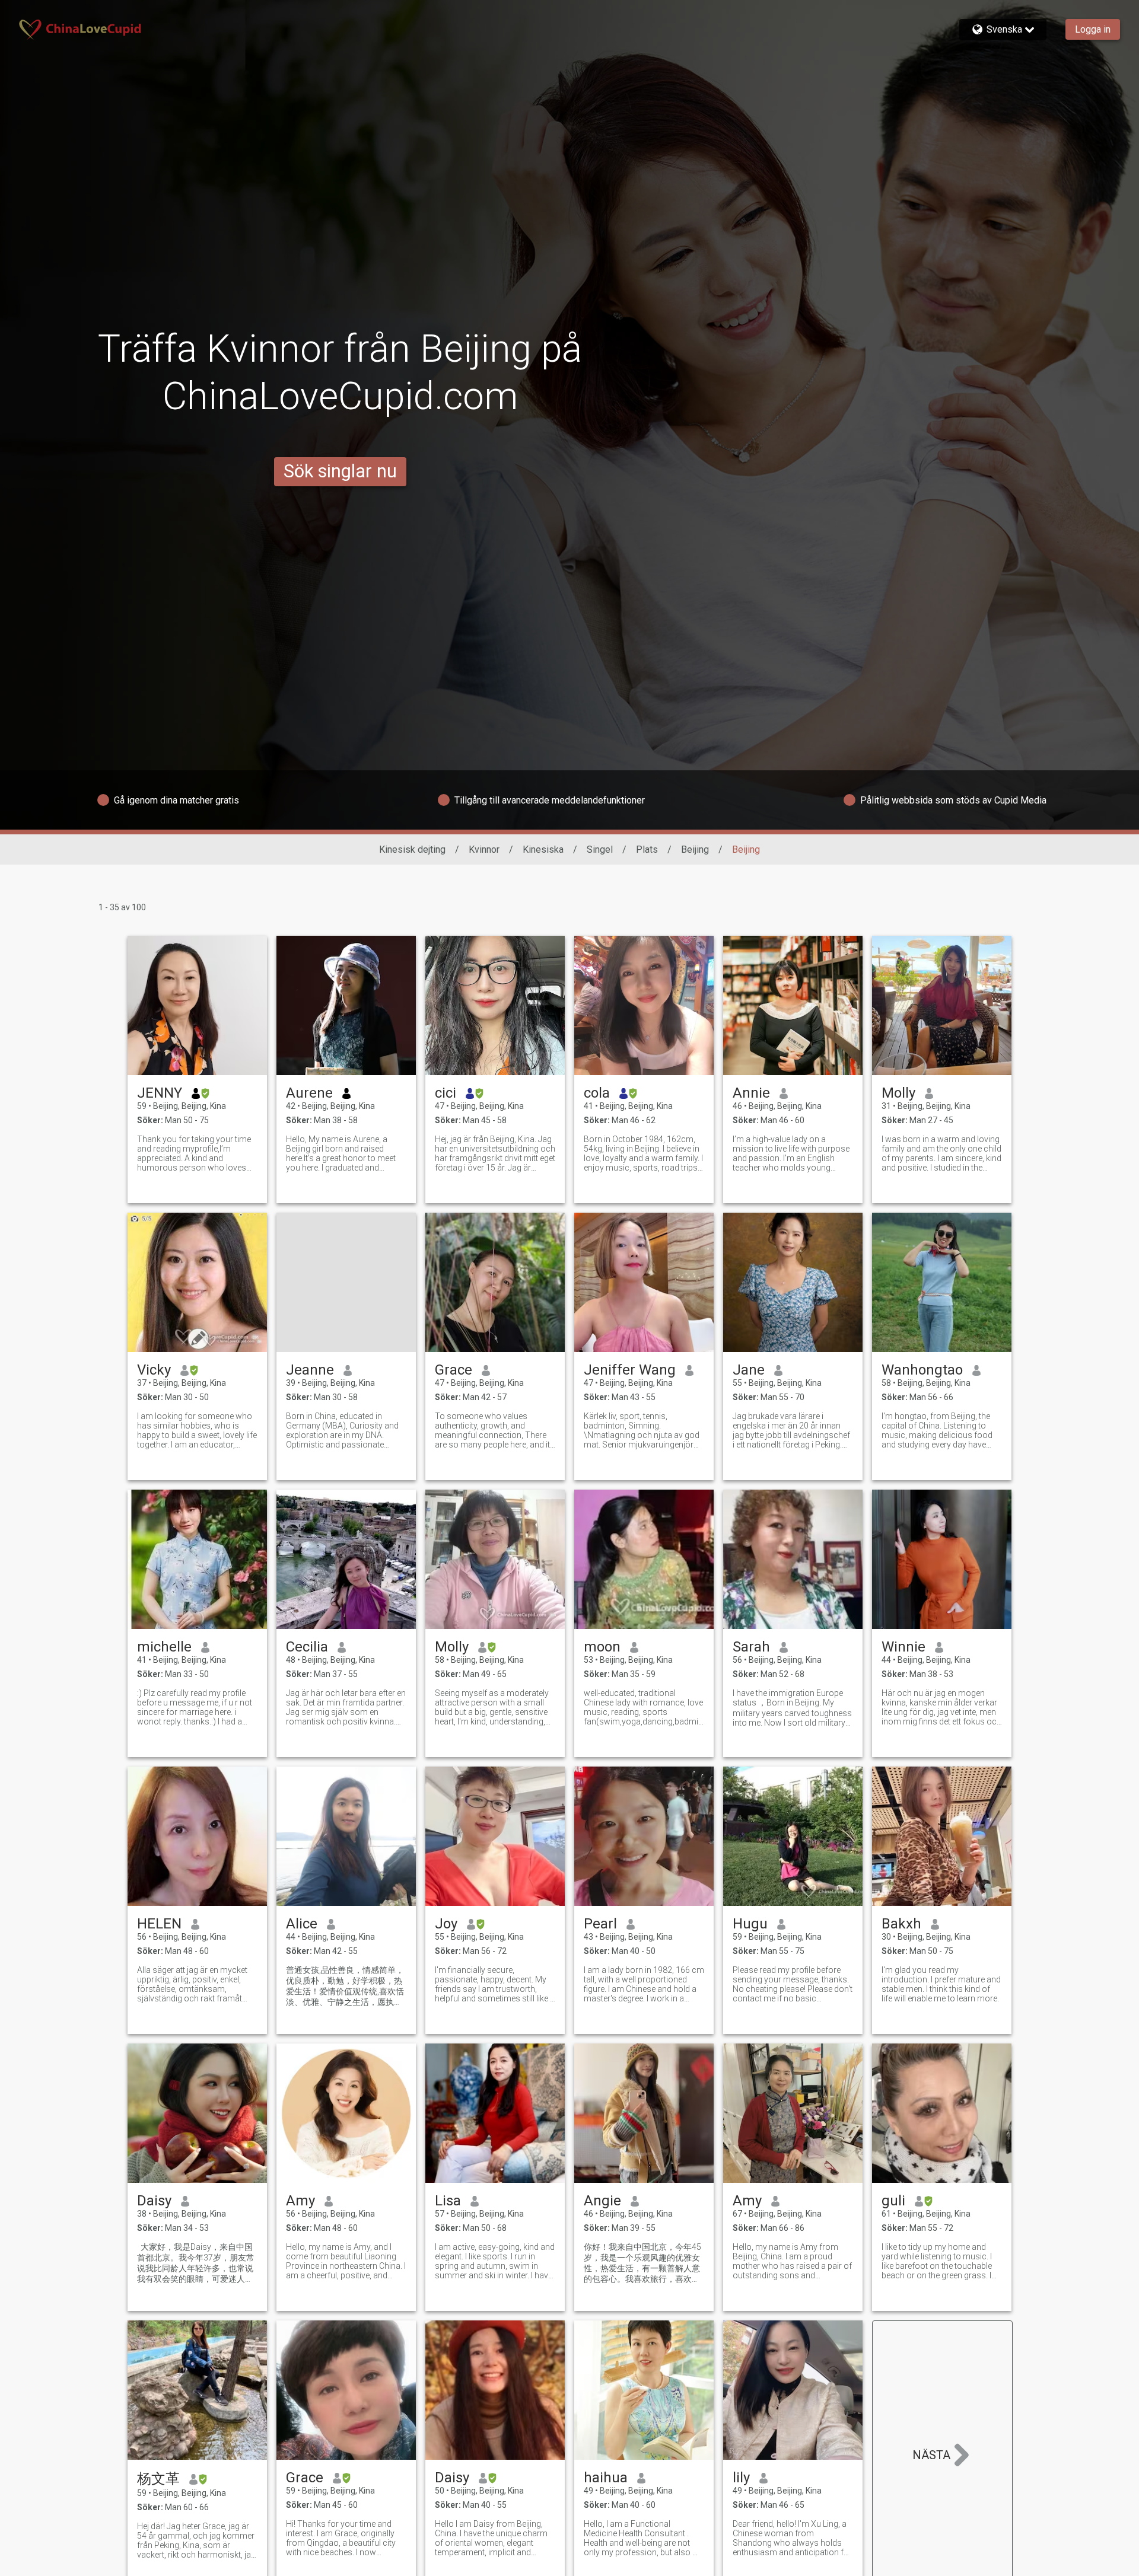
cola (597, 1093)
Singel (600, 849)
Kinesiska (543, 849)
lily (741, 2478)
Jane (749, 1370)
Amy (300, 2201)
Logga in (1093, 29)
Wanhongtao (922, 1370)
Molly (898, 1093)
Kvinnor (484, 849)
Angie (602, 2201)
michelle (164, 1647)
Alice (302, 1924)
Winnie (903, 1647)
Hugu (750, 1924)
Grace (454, 1370)
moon (602, 1647)
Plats (647, 849)
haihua (606, 2478)
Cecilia (307, 1647)
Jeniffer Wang (630, 1370)
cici (446, 1093)
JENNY (160, 1093)
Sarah (751, 1647)
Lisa (448, 2201)
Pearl (600, 1924)
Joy (446, 1924)
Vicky (154, 1370)
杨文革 (158, 2479)
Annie (751, 1093)
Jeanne (310, 1370)
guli (893, 2201)
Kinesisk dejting (412, 849)
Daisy (154, 2201)
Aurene (309, 1093)
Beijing (695, 849)
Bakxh (901, 1924)
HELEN (159, 1924)
